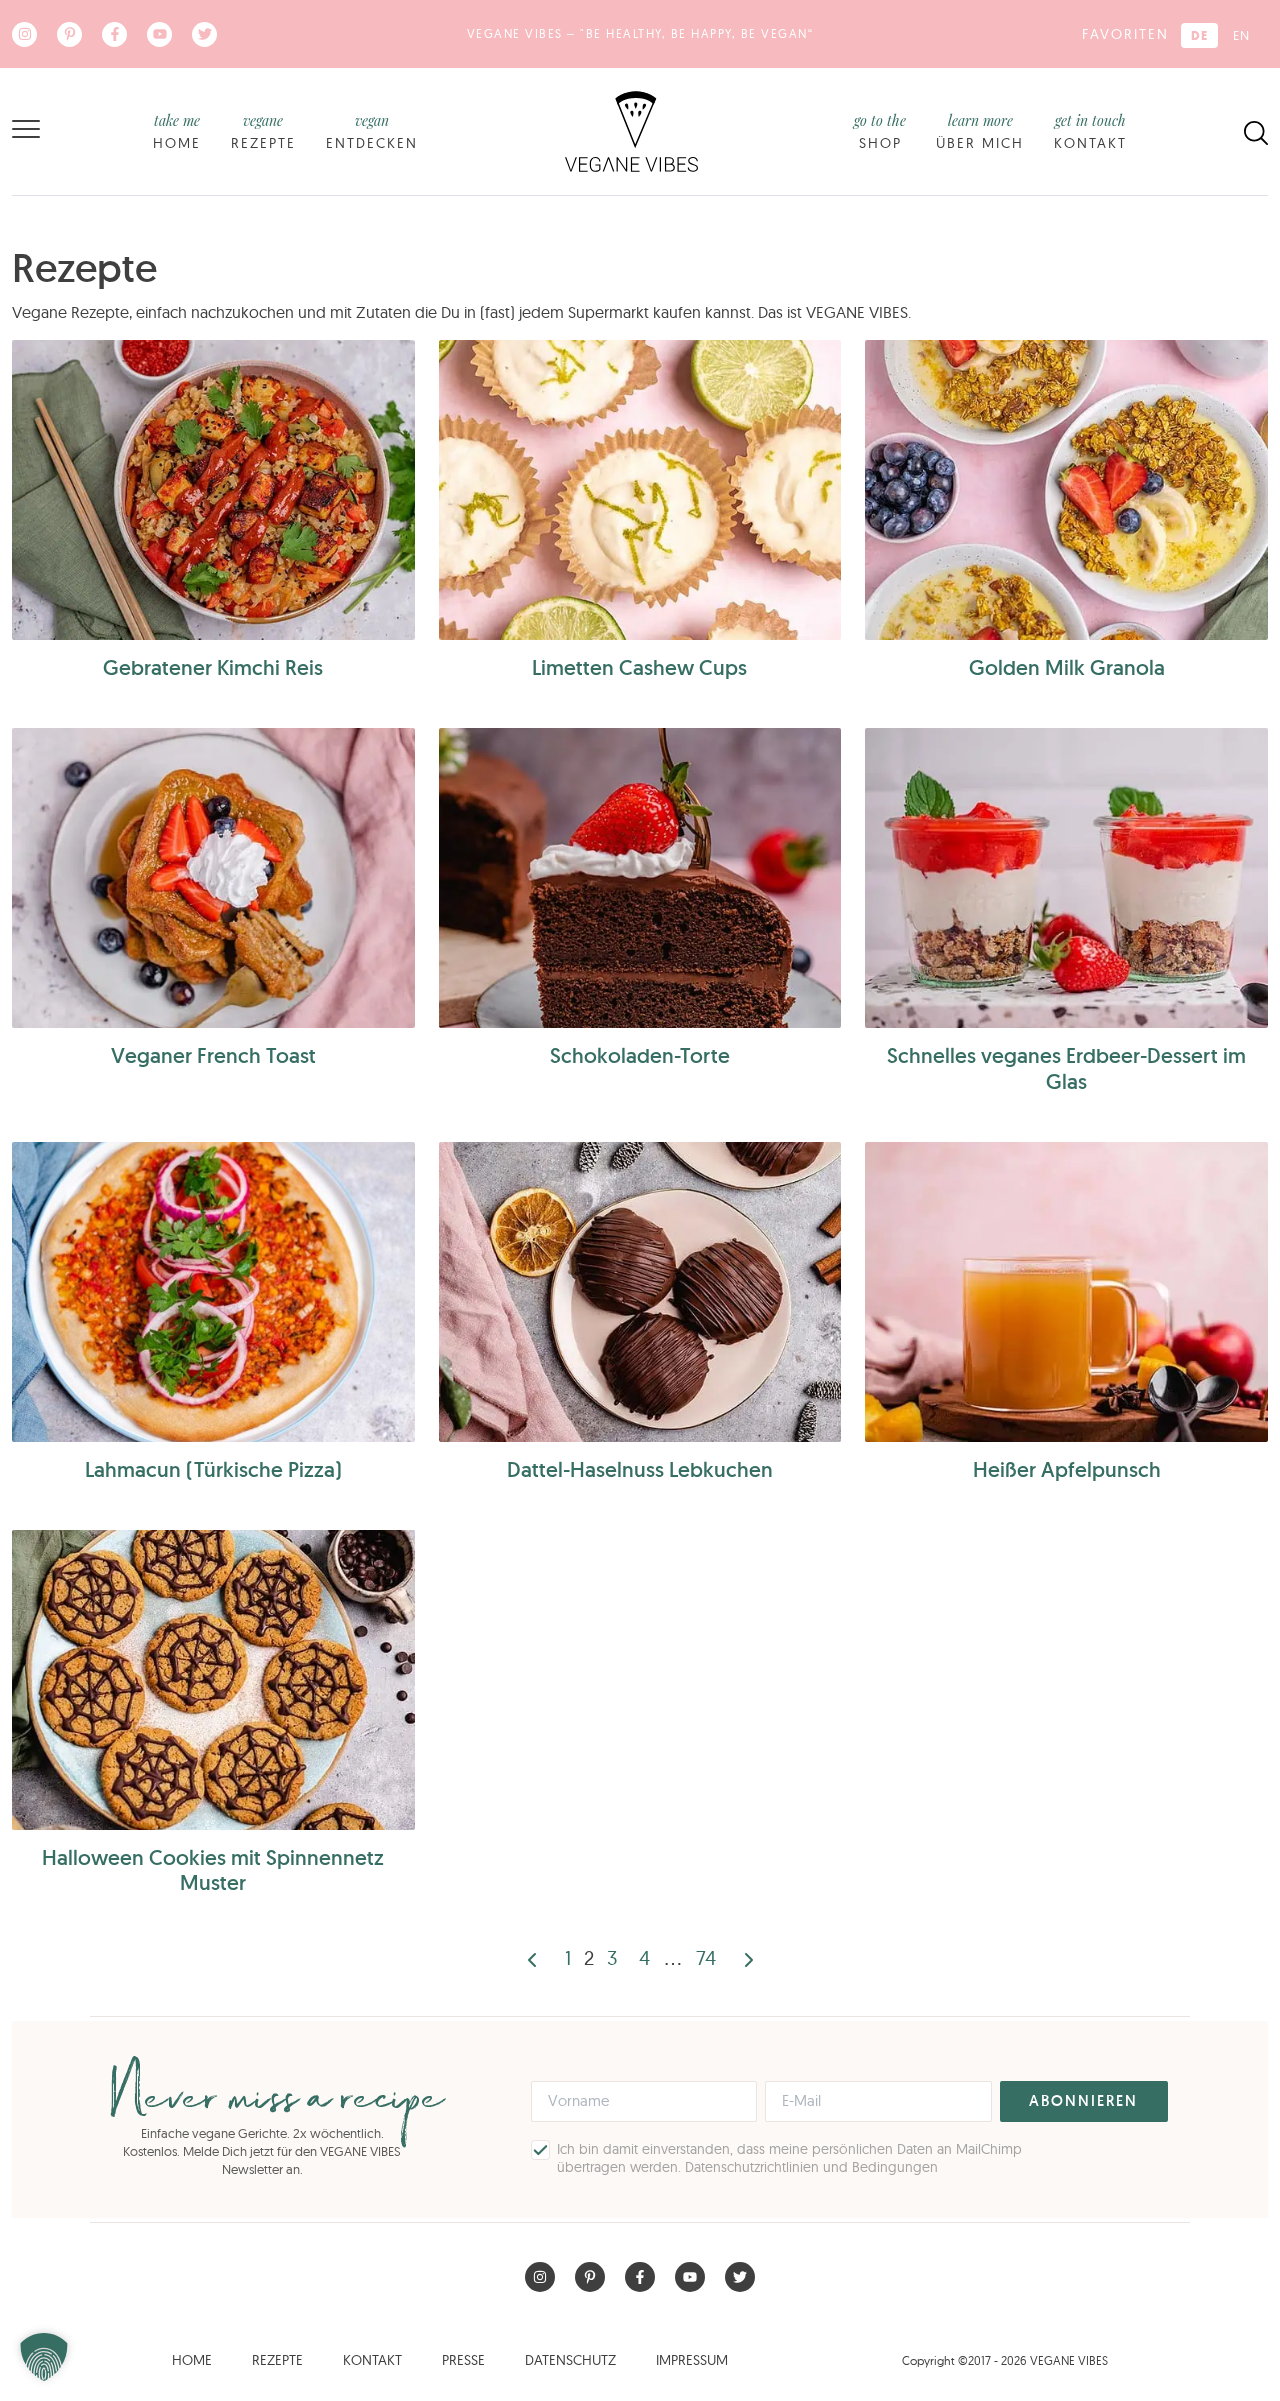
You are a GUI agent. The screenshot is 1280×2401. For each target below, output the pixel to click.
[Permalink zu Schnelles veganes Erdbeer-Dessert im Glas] (1066, 878)
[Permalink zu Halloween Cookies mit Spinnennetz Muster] (213, 1680)
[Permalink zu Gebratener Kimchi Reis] (213, 490)
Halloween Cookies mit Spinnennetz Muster (213, 1870)
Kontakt (1090, 131)
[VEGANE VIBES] (631, 129)
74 (706, 1957)
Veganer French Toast (213, 1055)
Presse (463, 2360)
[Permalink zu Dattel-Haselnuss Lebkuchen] (640, 1292)
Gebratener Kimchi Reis (213, 667)
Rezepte (263, 131)
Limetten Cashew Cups (639, 667)
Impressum (692, 2360)
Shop (880, 131)
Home (177, 131)
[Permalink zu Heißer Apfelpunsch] (1066, 1292)
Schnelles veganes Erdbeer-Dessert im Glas (1066, 1068)
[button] (44, 2357)
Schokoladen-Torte (640, 1055)
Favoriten (1125, 34)
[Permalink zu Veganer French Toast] (213, 878)
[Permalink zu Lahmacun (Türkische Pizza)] (213, 1292)
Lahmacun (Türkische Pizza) (213, 1469)
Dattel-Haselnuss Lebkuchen (640, 1469)
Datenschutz (570, 2360)
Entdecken (372, 131)
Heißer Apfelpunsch (1067, 1469)
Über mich (980, 131)
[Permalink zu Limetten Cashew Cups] (640, 490)
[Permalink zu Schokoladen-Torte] (640, 878)
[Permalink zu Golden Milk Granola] (1066, 490)
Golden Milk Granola (1067, 667)
